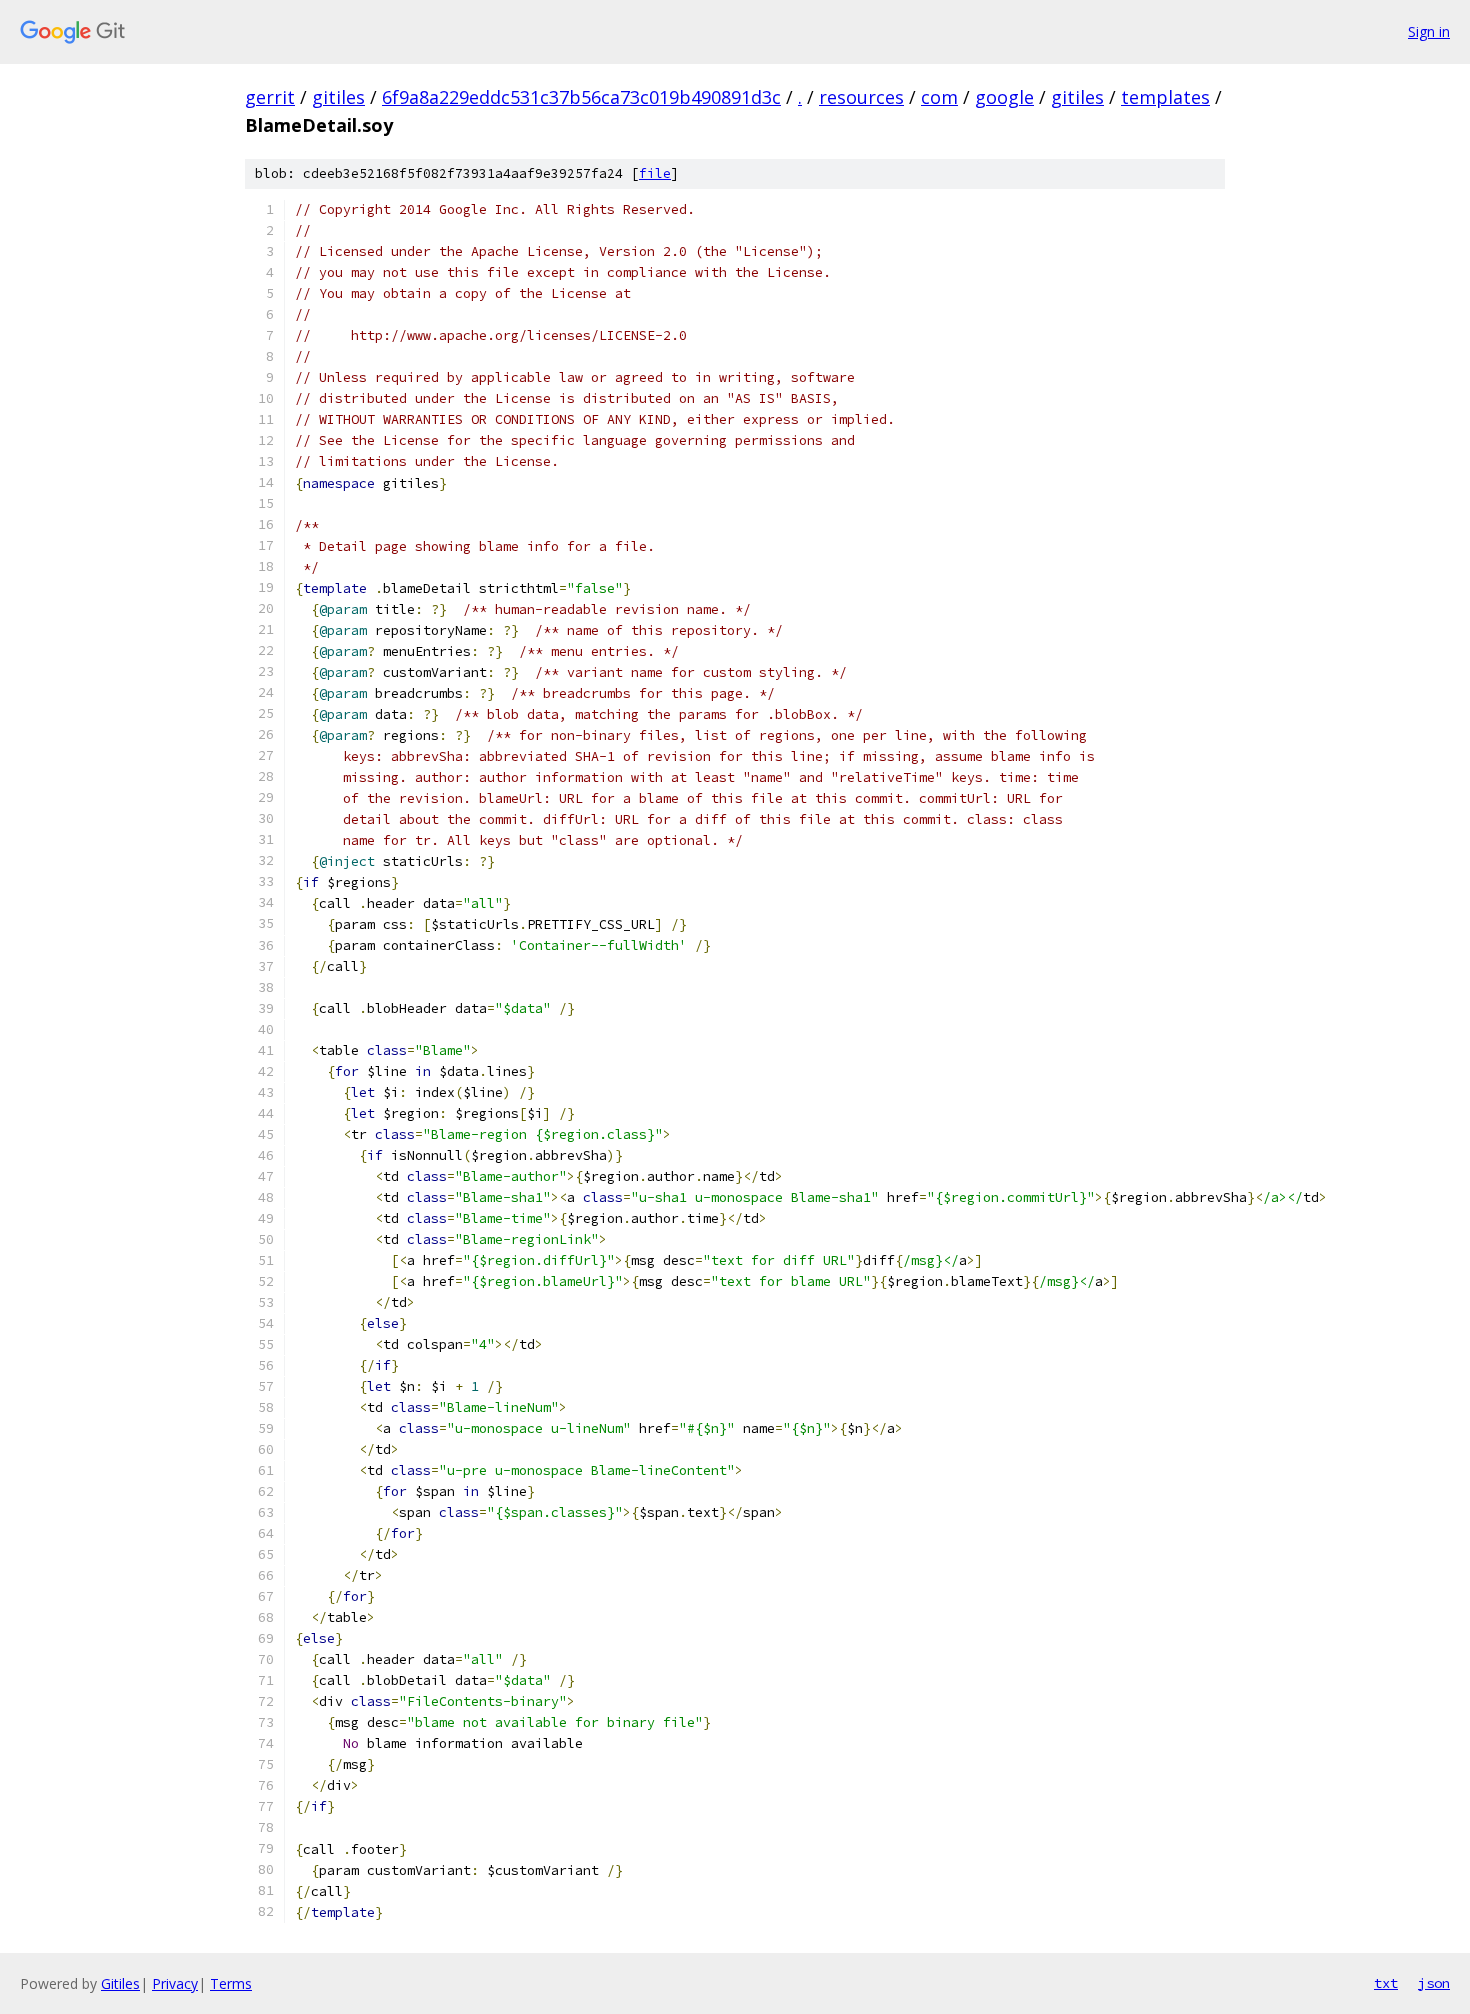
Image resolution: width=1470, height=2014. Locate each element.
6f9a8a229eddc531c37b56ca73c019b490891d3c (581, 97)
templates (1165, 97)
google (1004, 97)
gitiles (338, 97)
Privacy (175, 1983)
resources (861, 97)
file (655, 173)
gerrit (270, 97)
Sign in (1429, 31)
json (1434, 1983)
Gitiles (120, 1983)
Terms (231, 1983)
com (939, 97)
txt (1386, 1983)
